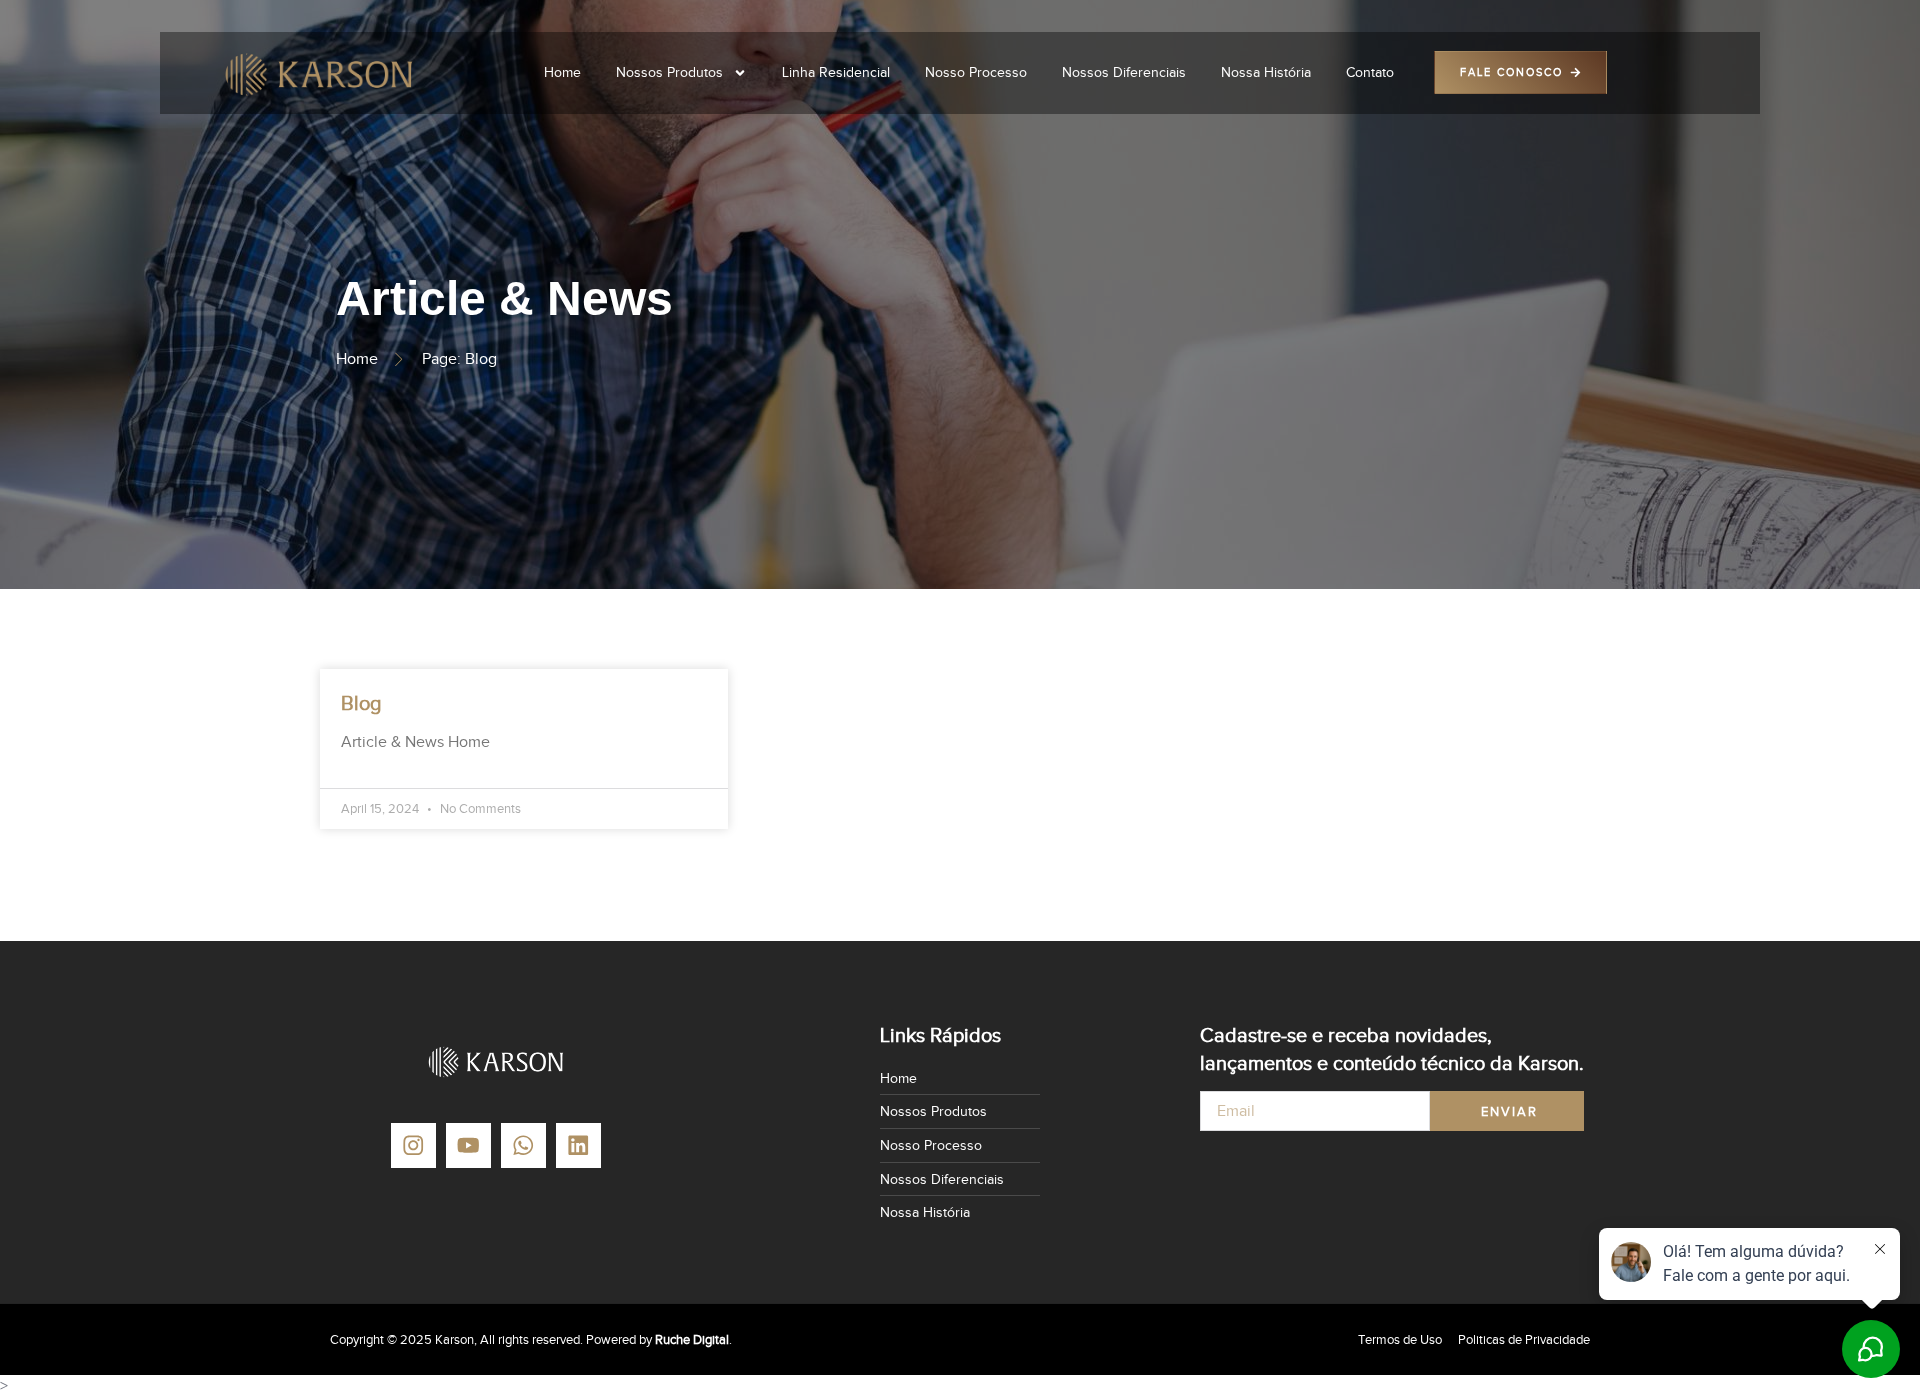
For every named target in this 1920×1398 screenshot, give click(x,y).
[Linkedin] (578, 1145)
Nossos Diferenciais (1124, 72)
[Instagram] (413, 1145)
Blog (361, 703)
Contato (1370, 72)
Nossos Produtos (669, 72)
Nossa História (1266, 72)
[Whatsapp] (523, 1145)
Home (562, 72)
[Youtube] (468, 1145)
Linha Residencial (836, 72)
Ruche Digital (692, 1339)
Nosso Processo (976, 72)
